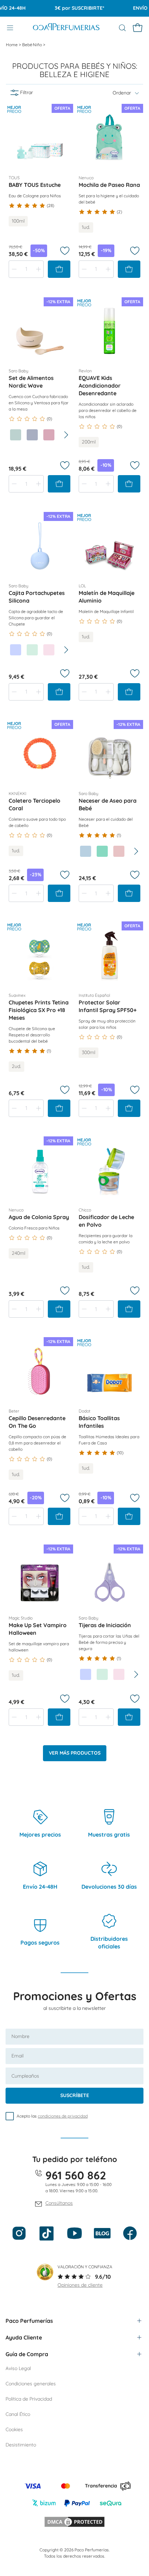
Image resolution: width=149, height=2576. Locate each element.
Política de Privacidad (29, 2399)
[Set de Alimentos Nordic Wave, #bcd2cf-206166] (16, 435)
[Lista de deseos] (65, 251)
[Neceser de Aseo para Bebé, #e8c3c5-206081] (119, 851)
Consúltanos (59, 2203)
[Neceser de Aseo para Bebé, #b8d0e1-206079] (86, 851)
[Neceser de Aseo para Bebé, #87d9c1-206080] (102, 851)
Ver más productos (75, 1753)
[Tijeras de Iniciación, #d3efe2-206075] (102, 1674)
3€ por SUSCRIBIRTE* (69, 8)
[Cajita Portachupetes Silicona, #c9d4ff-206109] (16, 650)
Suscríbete (75, 2095)
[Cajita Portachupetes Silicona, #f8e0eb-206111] (49, 650)
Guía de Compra (27, 2354)
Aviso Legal (18, 2368)
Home (12, 45)
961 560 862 (76, 2175)
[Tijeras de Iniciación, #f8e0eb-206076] (119, 1674)
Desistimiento (21, 2445)
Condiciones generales (31, 2384)
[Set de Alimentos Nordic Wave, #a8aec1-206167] (32, 435)
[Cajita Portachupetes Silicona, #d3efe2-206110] (32, 650)
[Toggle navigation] (10, 28)
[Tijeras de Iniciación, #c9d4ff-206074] (86, 1674)
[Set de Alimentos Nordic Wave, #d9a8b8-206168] (49, 435)
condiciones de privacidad (63, 2116)
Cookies (14, 2429)
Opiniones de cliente (80, 2285)
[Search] (122, 28)
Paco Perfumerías (29, 2321)
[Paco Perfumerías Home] (66, 28)
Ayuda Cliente (24, 2337)
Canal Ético (18, 2414)
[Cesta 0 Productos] (138, 28)
